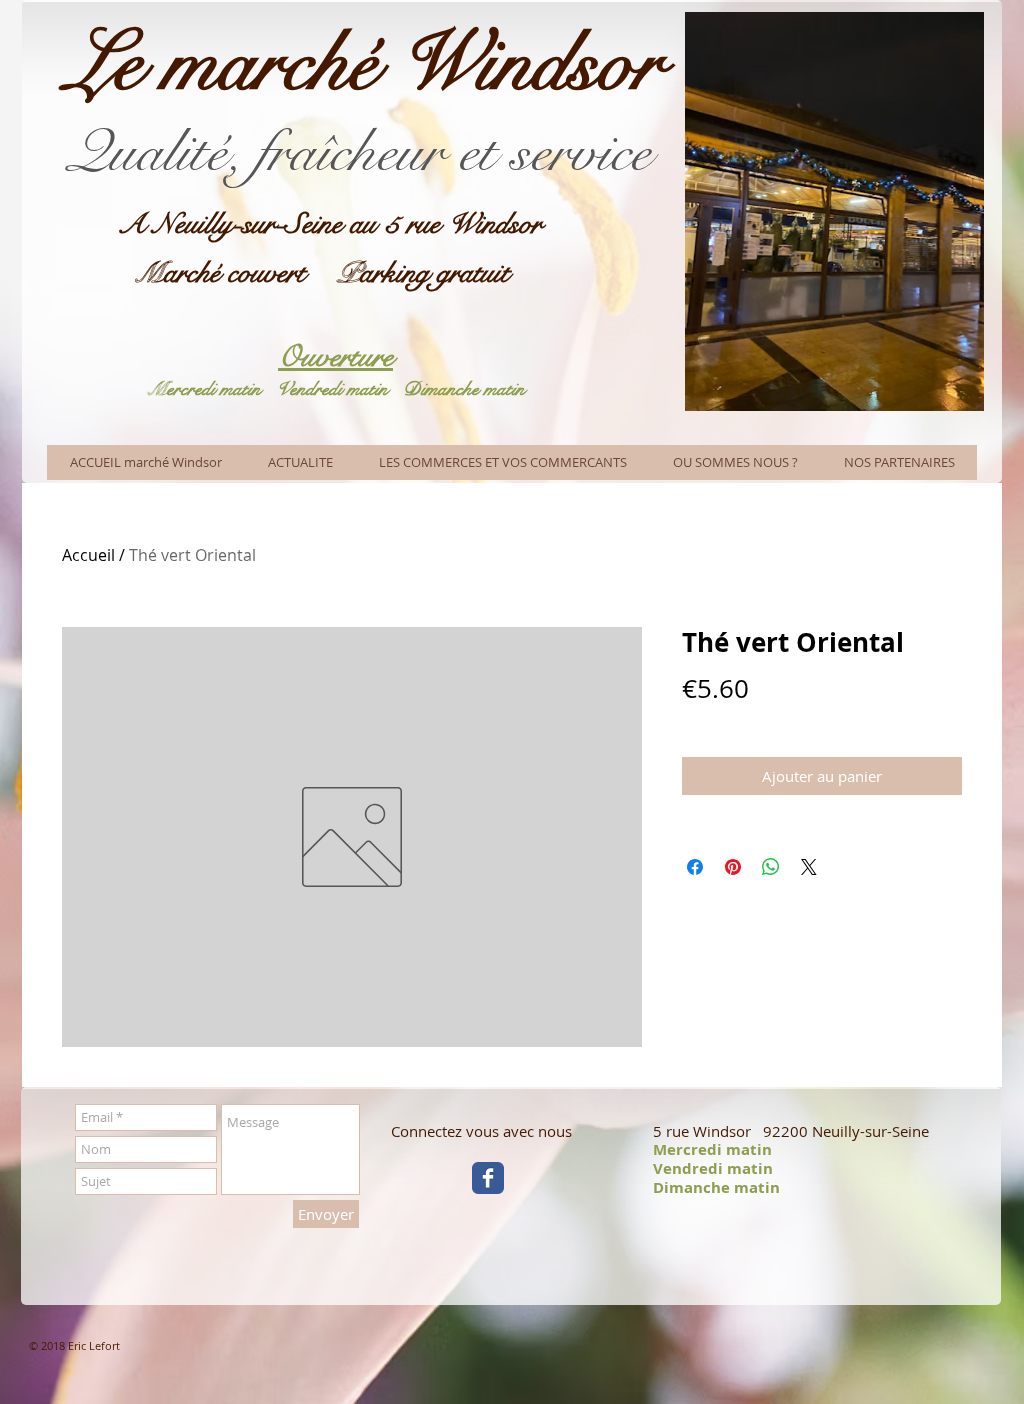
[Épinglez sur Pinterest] (733, 867)
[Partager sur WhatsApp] (771, 867)
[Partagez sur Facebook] (695, 867)
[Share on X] (809, 867)
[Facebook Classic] (488, 1178)
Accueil (88, 555)
